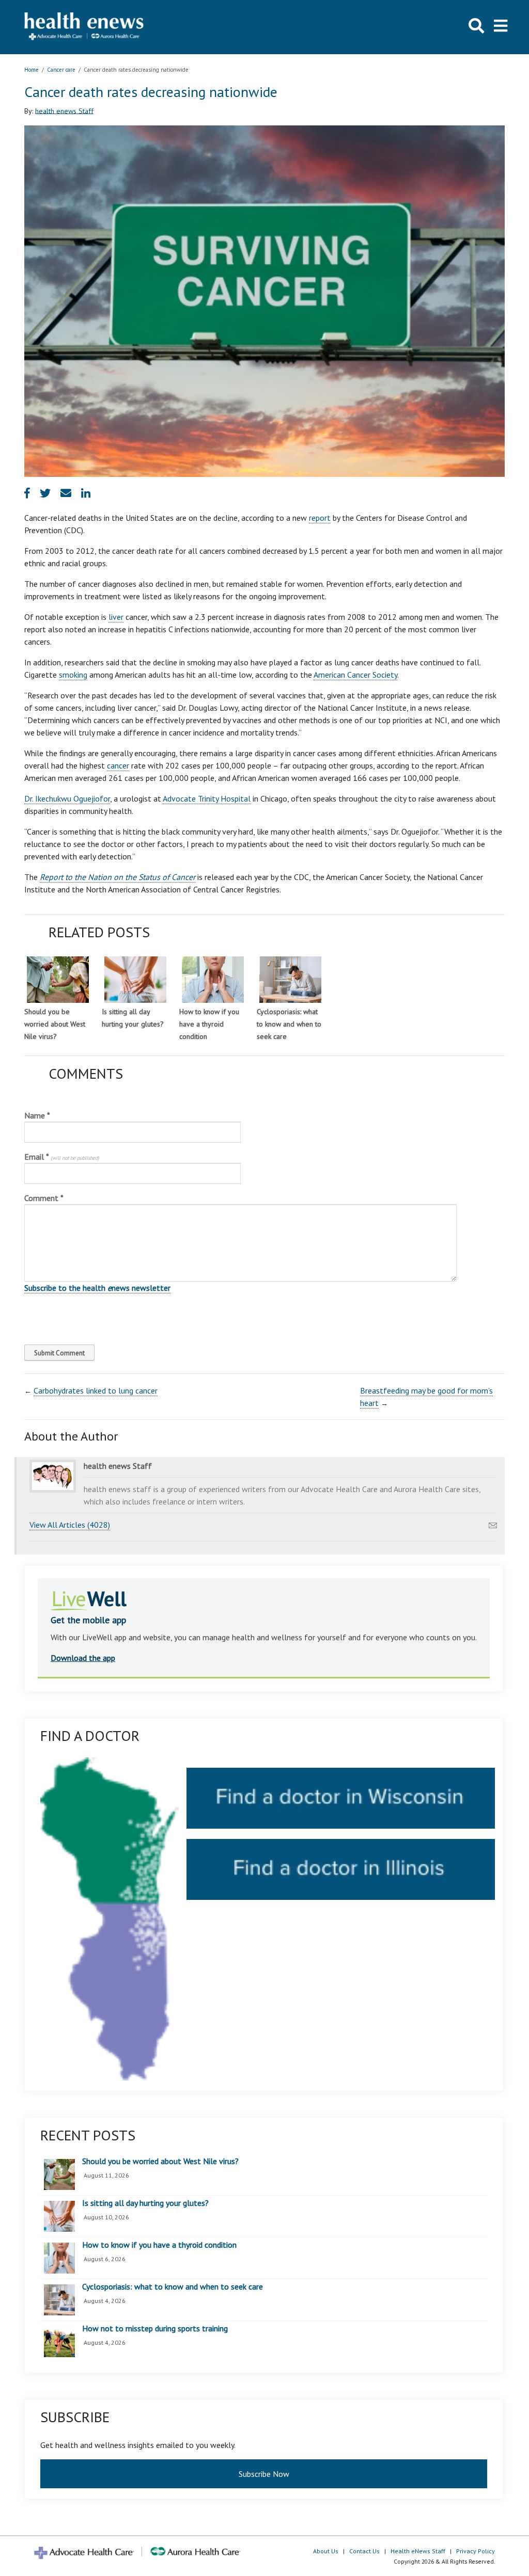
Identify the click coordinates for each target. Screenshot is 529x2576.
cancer (118, 765)
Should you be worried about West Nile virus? (55, 1024)
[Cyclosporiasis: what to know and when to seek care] (290, 980)
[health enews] (84, 27)
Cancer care (61, 70)
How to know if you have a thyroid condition (209, 1024)
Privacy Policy (476, 2551)
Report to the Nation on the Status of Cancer (118, 877)
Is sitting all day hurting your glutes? (145, 2203)
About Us (326, 2551)
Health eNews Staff (418, 2551)
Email (62, 1157)
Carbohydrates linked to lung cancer (96, 1390)
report (320, 518)
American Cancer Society (355, 675)
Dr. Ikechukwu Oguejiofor (67, 798)
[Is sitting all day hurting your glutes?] (135, 980)
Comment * (44, 1198)
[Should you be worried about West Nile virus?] (58, 980)
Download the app (83, 1658)
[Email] (493, 1523)
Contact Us (364, 2551)
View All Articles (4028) (70, 1525)
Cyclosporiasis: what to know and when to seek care (289, 1024)
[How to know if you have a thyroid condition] (213, 980)
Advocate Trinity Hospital (207, 798)
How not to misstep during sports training (155, 2329)
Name (37, 1115)
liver (116, 617)
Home (32, 70)
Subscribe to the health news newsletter (97, 1288)
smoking (73, 675)
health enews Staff (64, 110)
